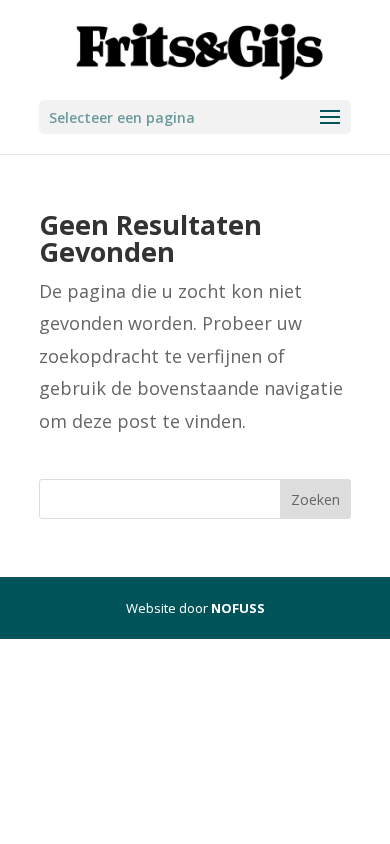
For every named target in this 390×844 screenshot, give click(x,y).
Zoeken (315, 499)
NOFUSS (238, 608)
